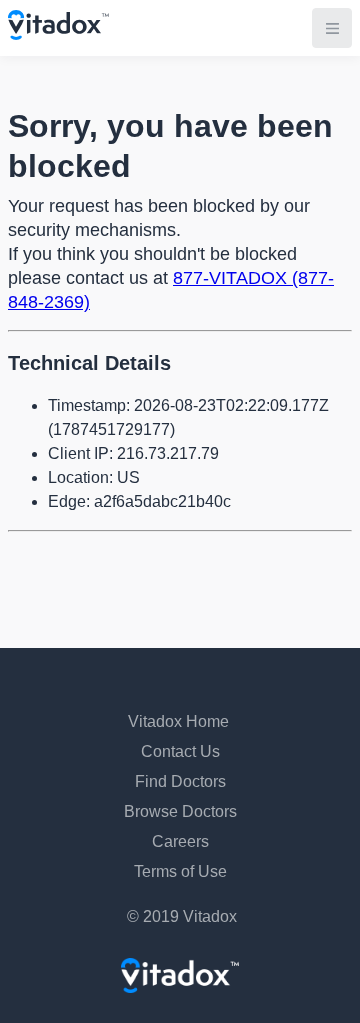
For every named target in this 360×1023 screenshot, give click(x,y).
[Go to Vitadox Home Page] (58, 34)
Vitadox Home (178, 721)
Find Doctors (180, 781)
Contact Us (180, 751)
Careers (180, 841)
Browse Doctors (180, 811)
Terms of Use (180, 871)
